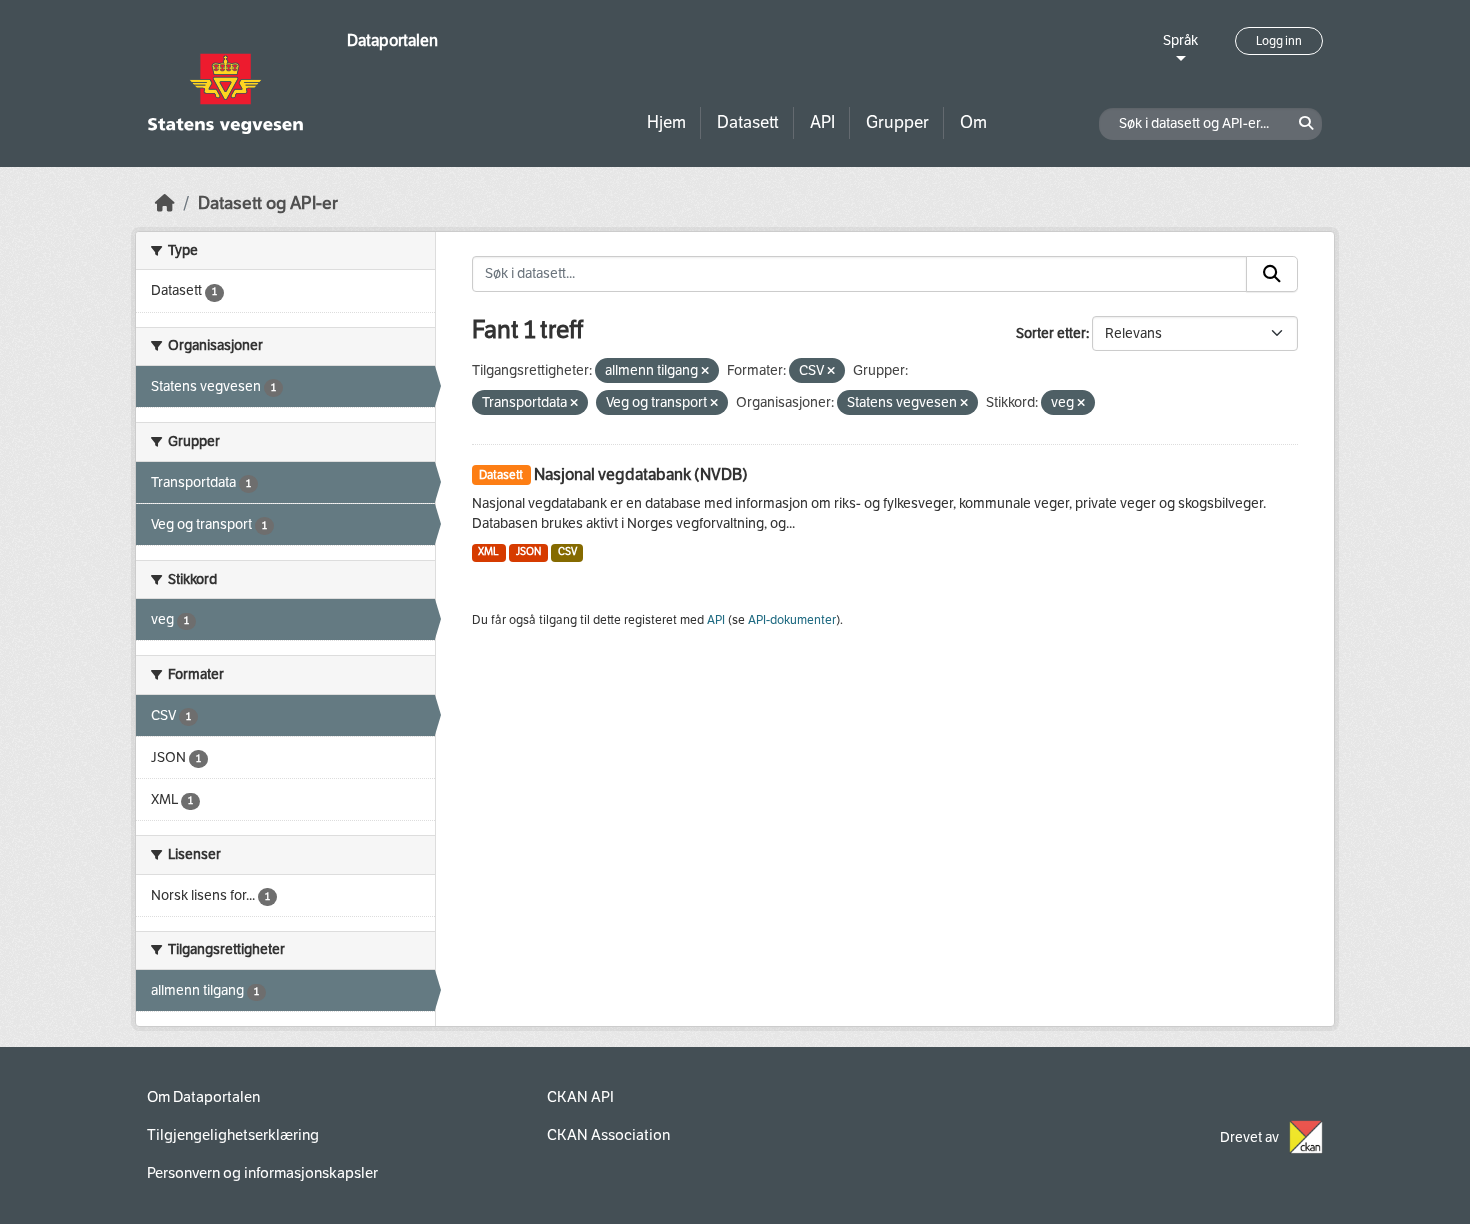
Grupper (897, 122)
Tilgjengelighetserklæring (233, 1135)
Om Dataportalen (203, 1097)
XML (488, 551)
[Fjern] (705, 371)
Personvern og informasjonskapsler (262, 1173)
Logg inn (1279, 41)
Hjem (666, 122)
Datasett (748, 122)
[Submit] (1272, 274)
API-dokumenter (792, 620)
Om (973, 122)
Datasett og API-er (268, 203)
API (822, 122)
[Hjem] (165, 203)
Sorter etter (1051, 333)
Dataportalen (392, 40)
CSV (567, 551)
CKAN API (580, 1097)
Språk (1180, 40)
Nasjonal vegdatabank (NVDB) (641, 474)
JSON (528, 551)
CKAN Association (608, 1135)
